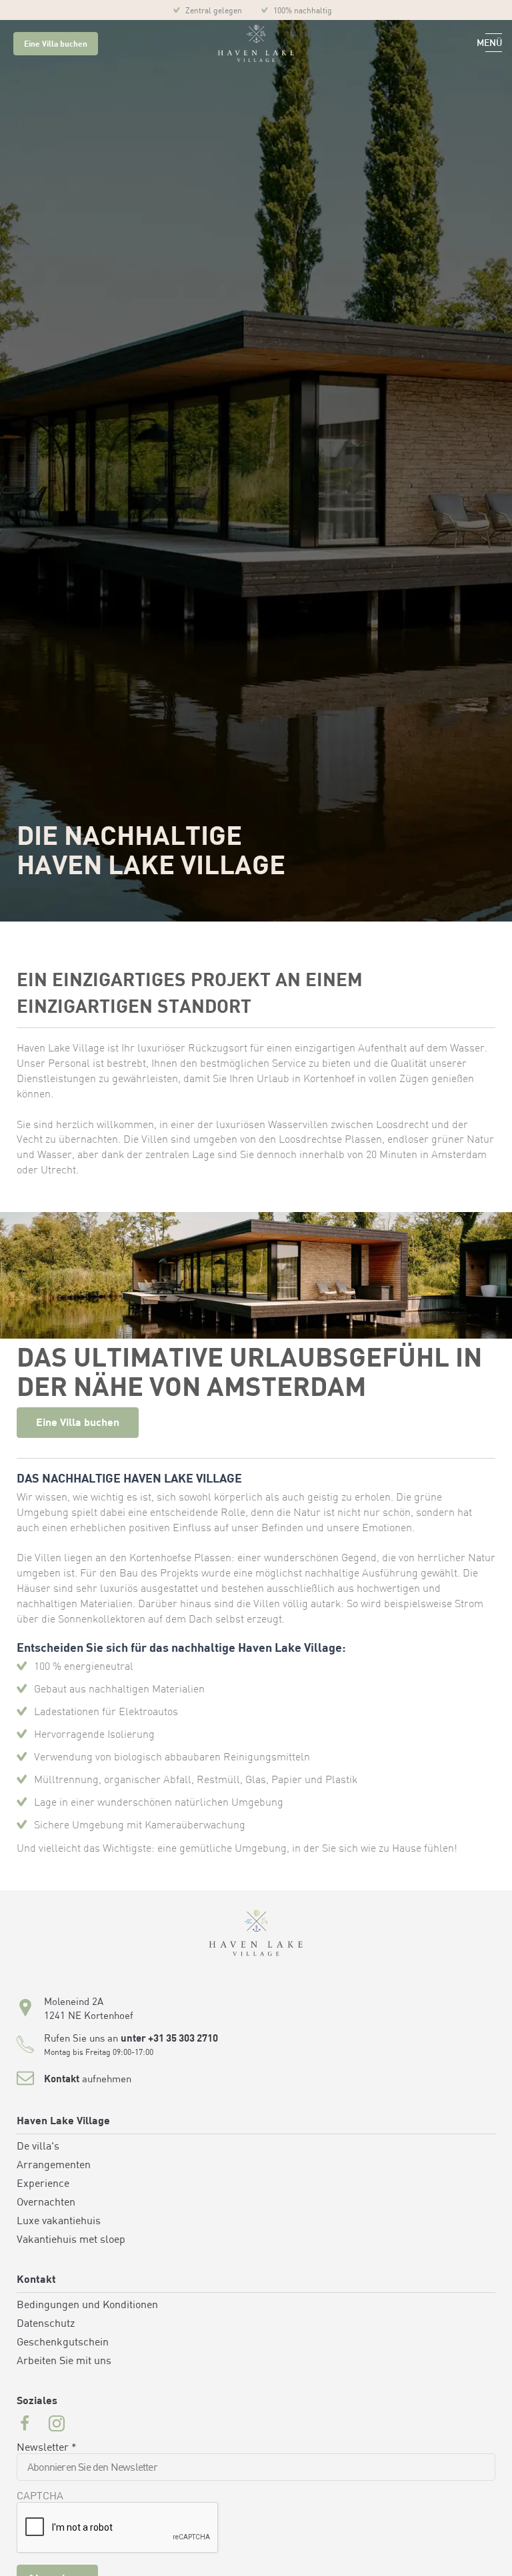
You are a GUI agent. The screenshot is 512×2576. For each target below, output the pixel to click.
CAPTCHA (40, 2497)
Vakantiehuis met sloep (71, 2240)
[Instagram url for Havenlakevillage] (57, 2425)
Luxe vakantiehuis (59, 2222)
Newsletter (47, 2448)
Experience (43, 2184)
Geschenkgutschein (63, 2343)
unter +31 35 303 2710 (169, 2039)
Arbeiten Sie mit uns (64, 2361)
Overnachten (46, 2203)
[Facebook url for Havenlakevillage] (25, 2425)
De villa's (38, 2147)
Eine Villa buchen (56, 45)
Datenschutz (46, 2324)
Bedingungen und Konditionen (87, 2305)
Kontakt (62, 2080)
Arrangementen (54, 2166)
